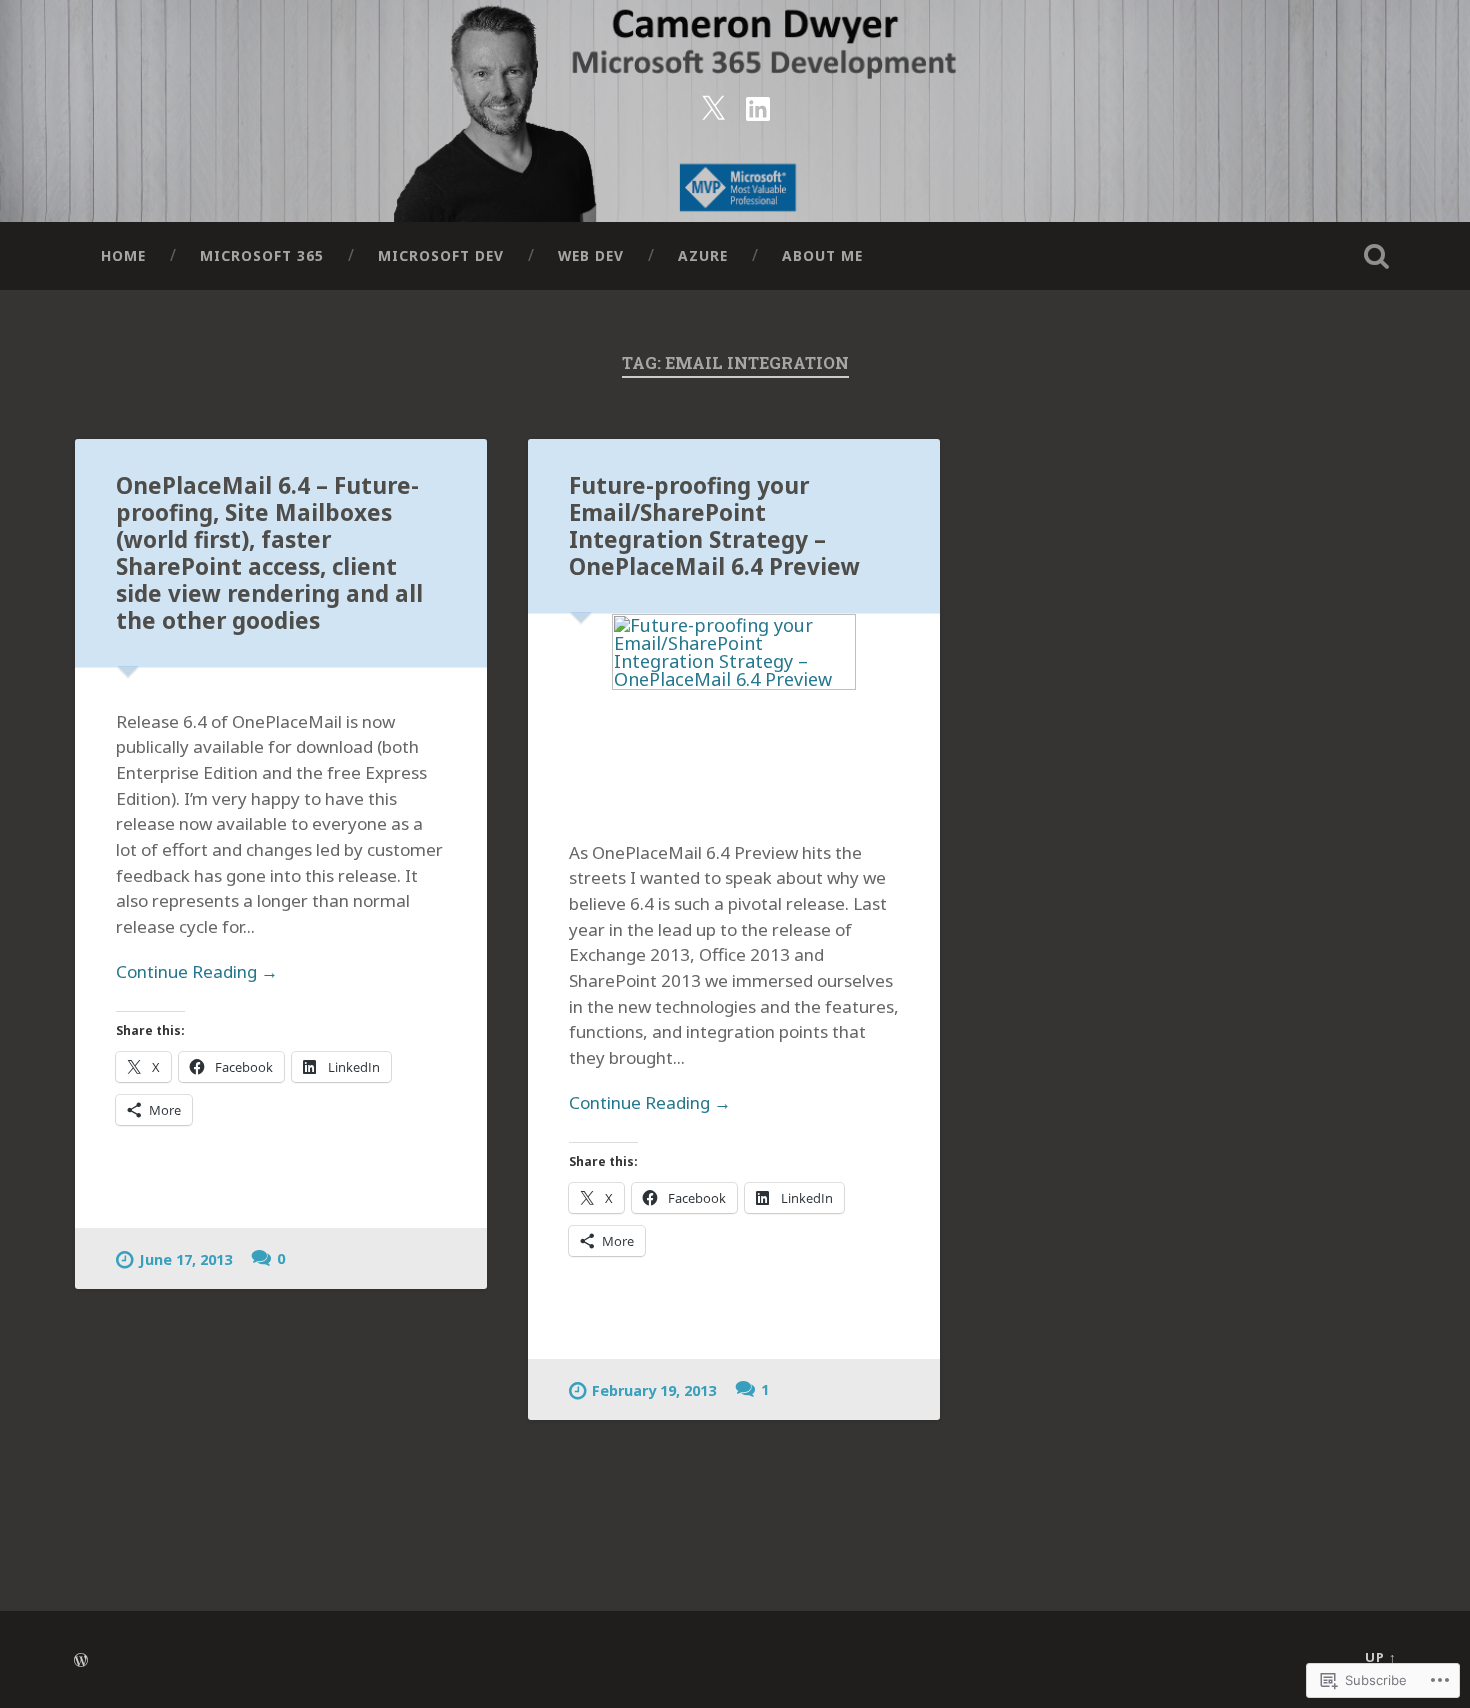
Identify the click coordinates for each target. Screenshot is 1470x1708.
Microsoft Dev (441, 255)
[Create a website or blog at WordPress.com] (81, 1661)
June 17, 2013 (185, 1259)
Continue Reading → (197, 971)
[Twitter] (713, 105)
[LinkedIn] (758, 105)
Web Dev (591, 255)
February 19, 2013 (654, 1390)
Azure (703, 255)
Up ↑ (1381, 1657)
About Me (822, 255)
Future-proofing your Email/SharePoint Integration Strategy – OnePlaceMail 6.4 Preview (714, 526)
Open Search (1377, 256)
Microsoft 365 (262, 255)
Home (123, 255)
